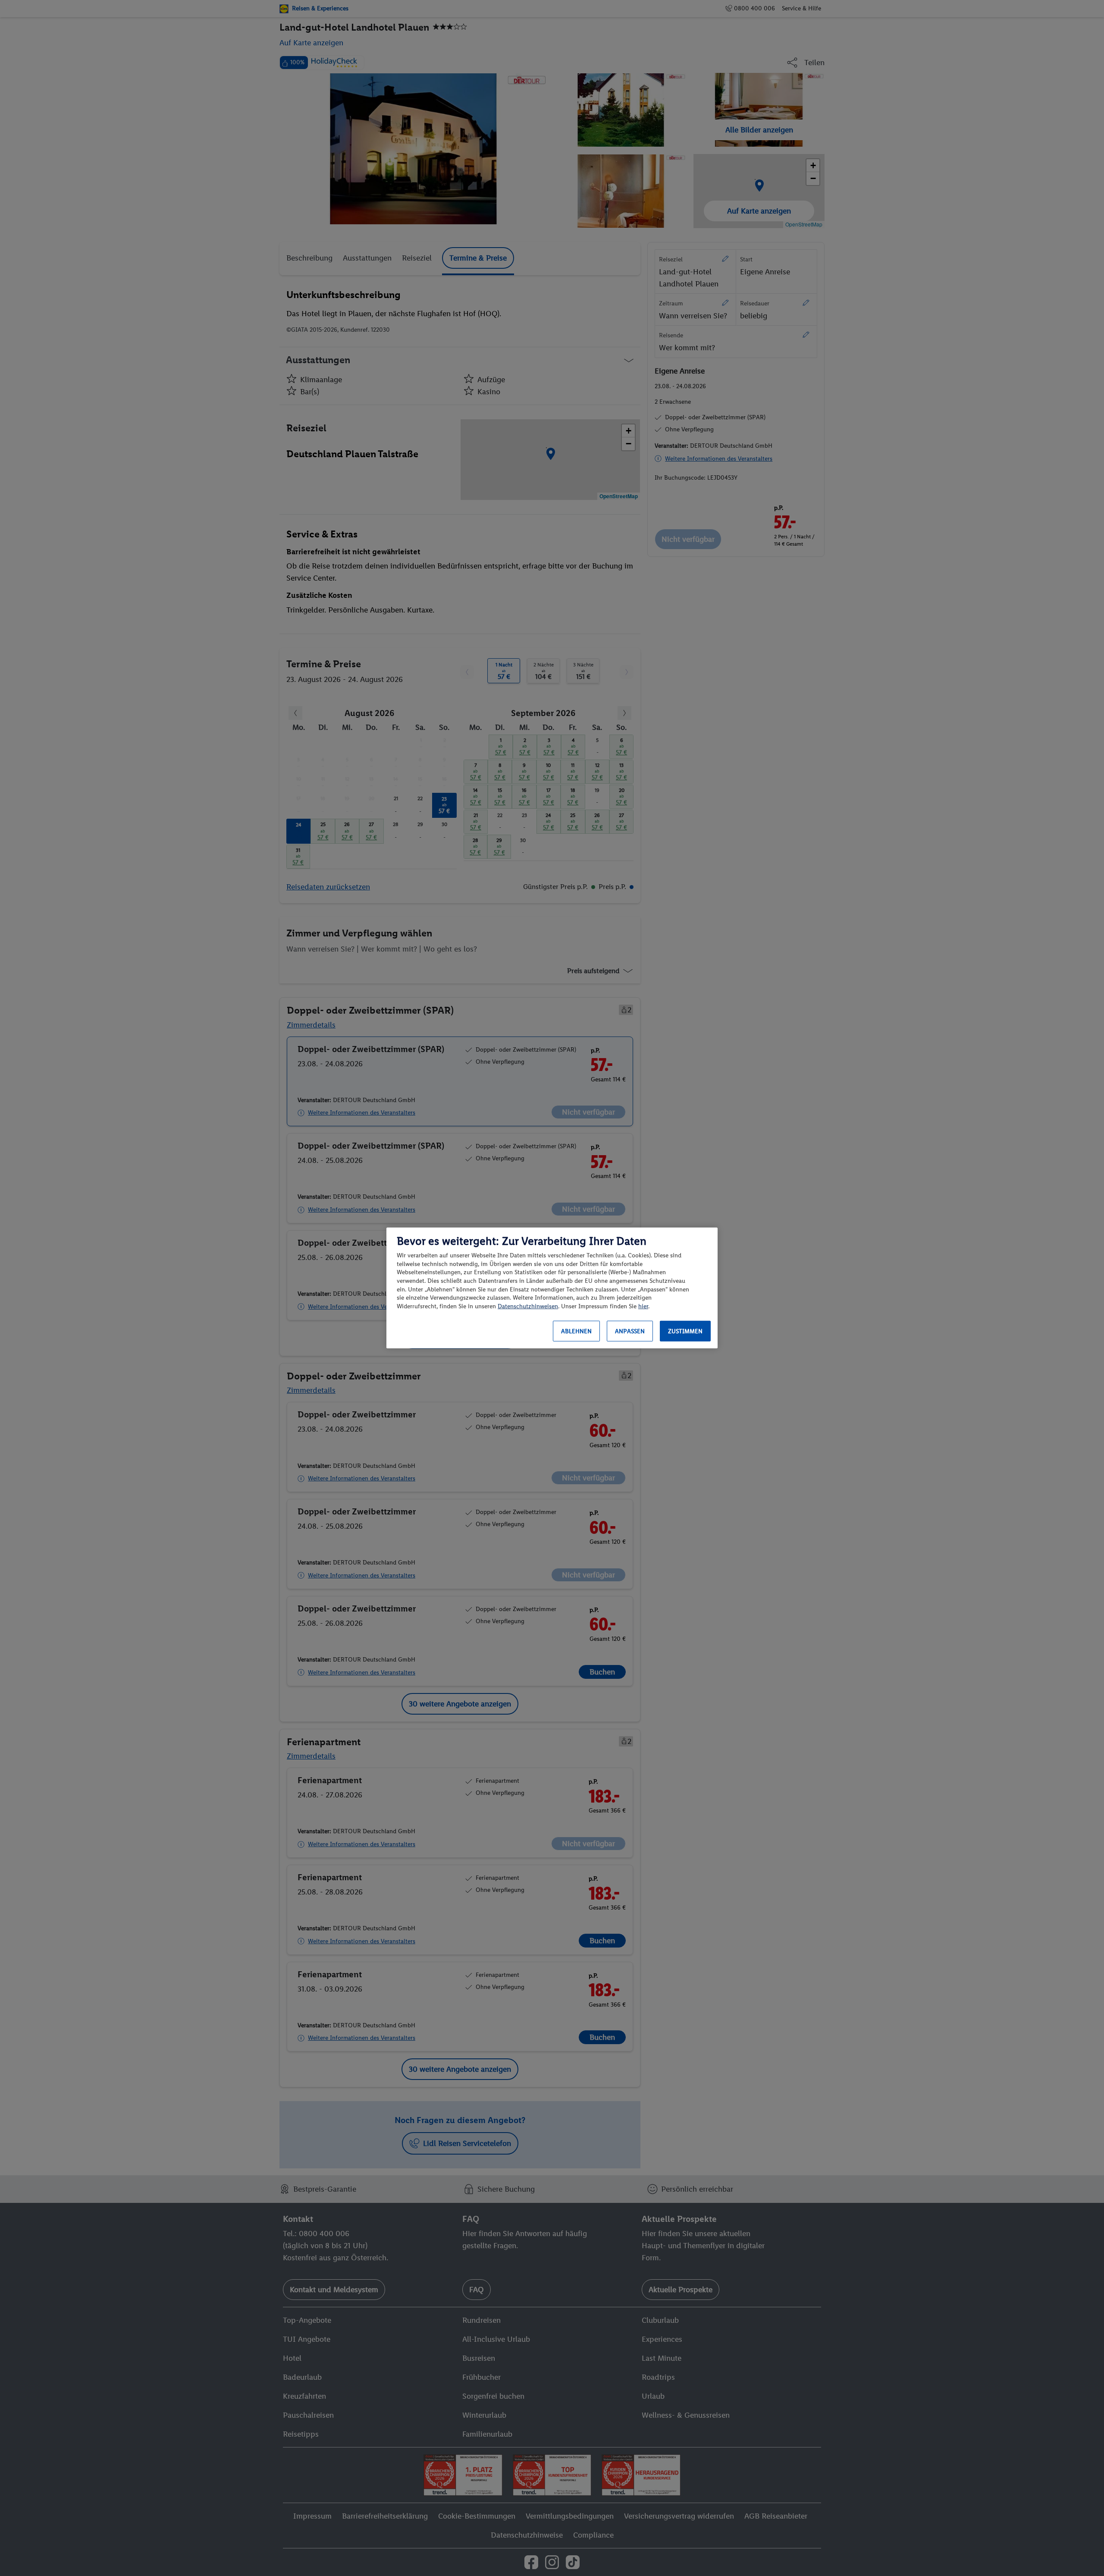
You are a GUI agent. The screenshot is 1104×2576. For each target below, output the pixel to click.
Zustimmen (685, 1331)
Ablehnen (576, 1331)
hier (643, 1306)
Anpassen (630, 1331)
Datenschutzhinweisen (528, 1306)
